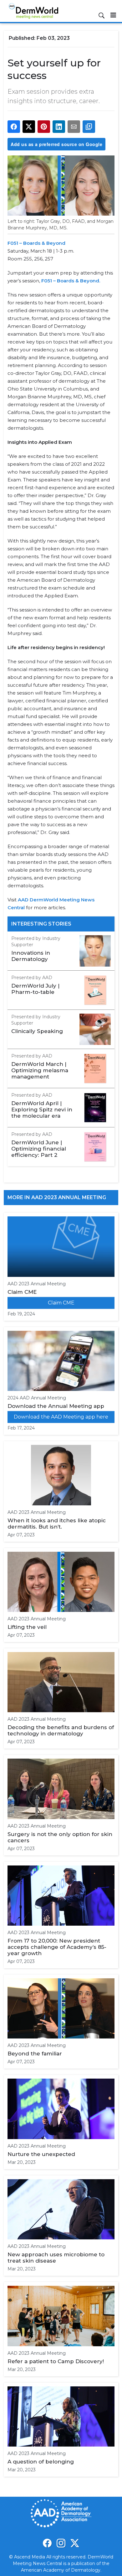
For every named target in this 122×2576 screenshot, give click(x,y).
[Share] (14, 127)
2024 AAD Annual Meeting (37, 1398)
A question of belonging (41, 2462)
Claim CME (22, 1292)
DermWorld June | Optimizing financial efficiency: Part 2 (39, 1149)
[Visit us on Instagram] (61, 2543)
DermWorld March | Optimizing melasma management (40, 1070)
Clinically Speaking (37, 1031)
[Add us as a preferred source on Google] (89, 127)
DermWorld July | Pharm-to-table (35, 989)
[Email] (74, 127)
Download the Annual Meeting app (56, 1406)
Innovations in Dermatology (31, 956)
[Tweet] (29, 127)
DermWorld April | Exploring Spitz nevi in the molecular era (42, 1110)
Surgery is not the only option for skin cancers (60, 1837)
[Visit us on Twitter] (75, 2543)
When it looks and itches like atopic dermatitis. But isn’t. (57, 1524)
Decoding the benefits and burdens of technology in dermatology (61, 1730)
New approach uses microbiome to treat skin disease (56, 2258)
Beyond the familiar (35, 2054)
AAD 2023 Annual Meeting (37, 1284)
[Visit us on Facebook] (47, 2543)
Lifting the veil (27, 1627)
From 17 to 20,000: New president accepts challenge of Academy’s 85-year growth (57, 1947)
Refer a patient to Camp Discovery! (56, 2361)
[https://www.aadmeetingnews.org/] (25, 908)
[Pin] (44, 127)
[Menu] (113, 15)
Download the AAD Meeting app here (61, 1417)
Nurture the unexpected (41, 2154)
